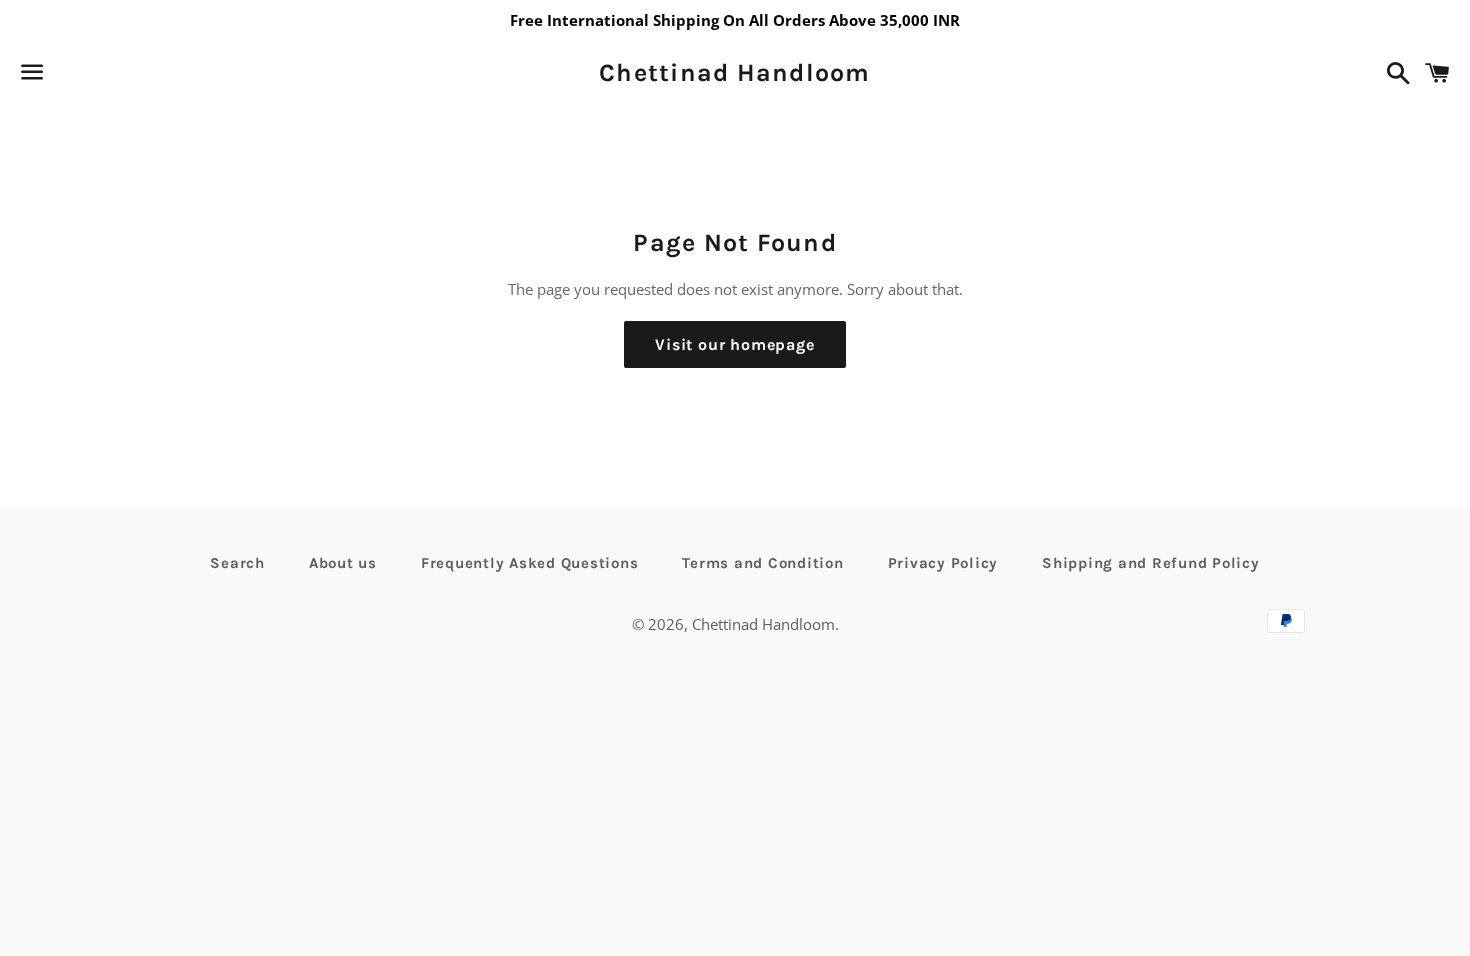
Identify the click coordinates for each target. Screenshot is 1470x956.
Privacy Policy (943, 563)
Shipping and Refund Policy (1151, 563)
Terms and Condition (762, 563)
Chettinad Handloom (735, 72)
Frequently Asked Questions (530, 563)
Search (237, 563)
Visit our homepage (734, 344)
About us (343, 563)
